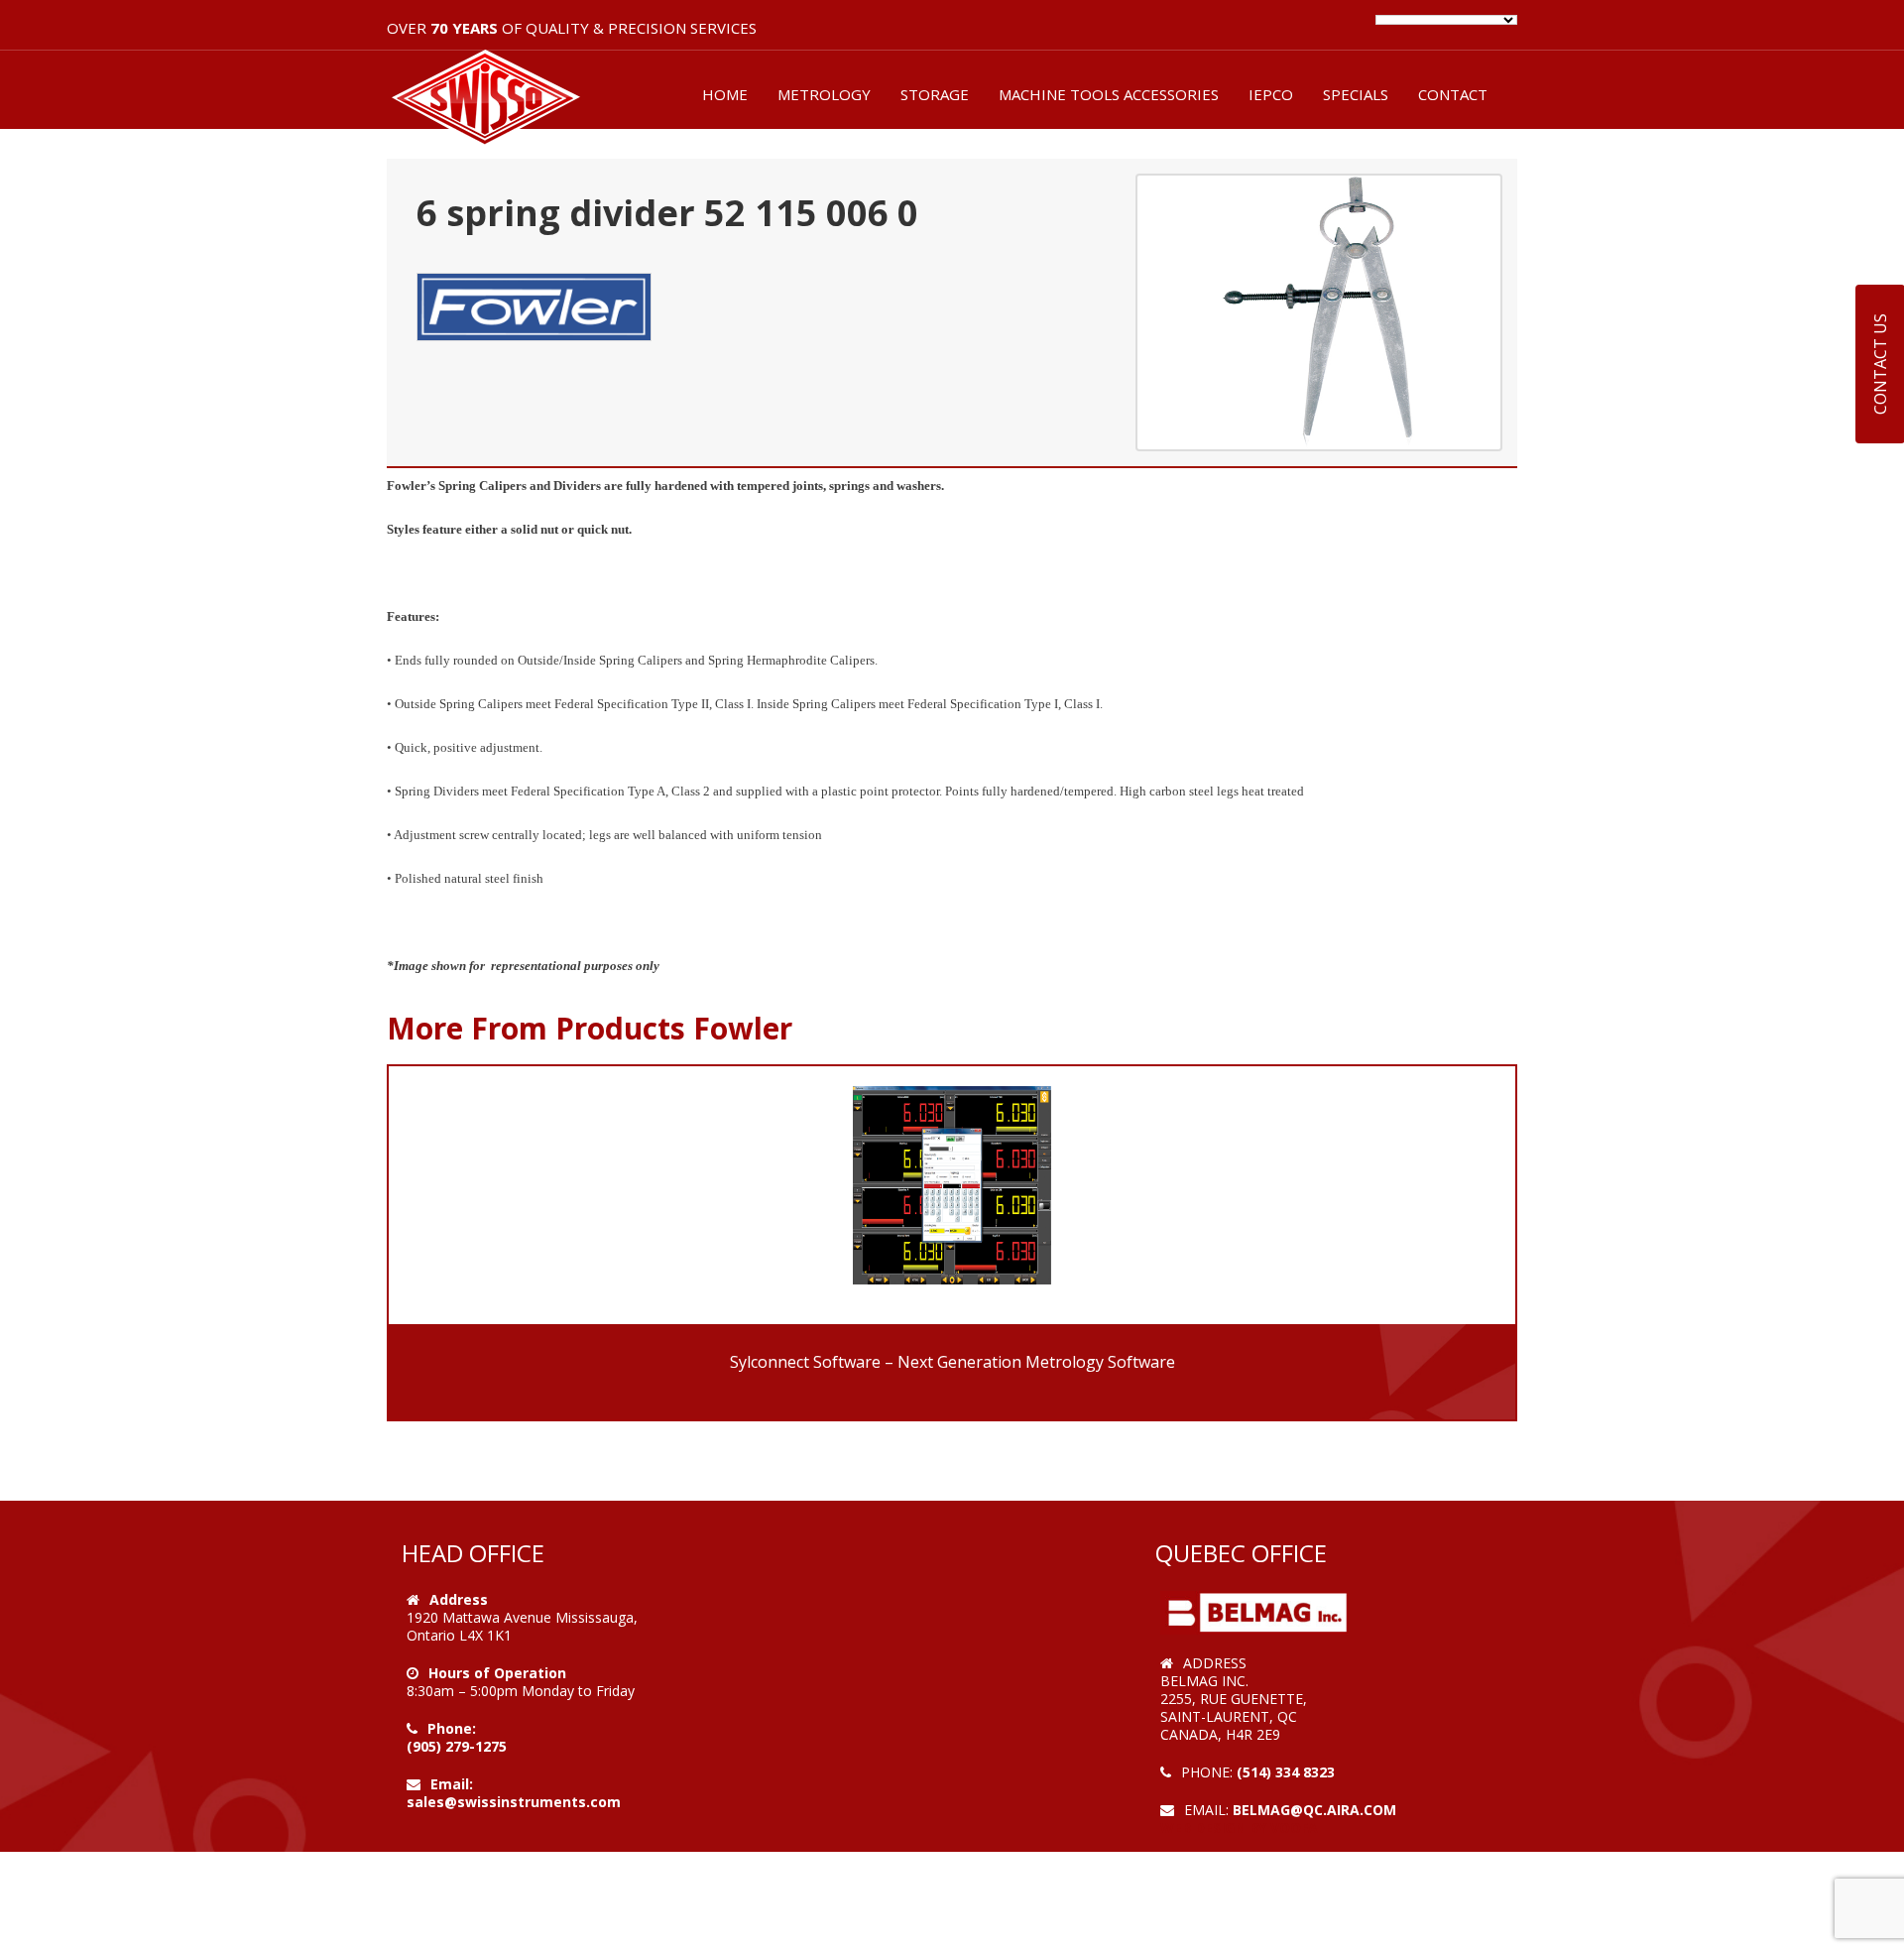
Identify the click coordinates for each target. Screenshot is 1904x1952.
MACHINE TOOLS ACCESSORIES (1109, 94)
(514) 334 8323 (1286, 1772)
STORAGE (935, 94)
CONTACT (1453, 94)
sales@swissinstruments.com (514, 1802)
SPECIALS (1356, 94)
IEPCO (1271, 94)
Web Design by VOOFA (1239, 1828)
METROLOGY (824, 94)
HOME (725, 94)
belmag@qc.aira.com (1314, 1810)
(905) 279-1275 (457, 1746)
